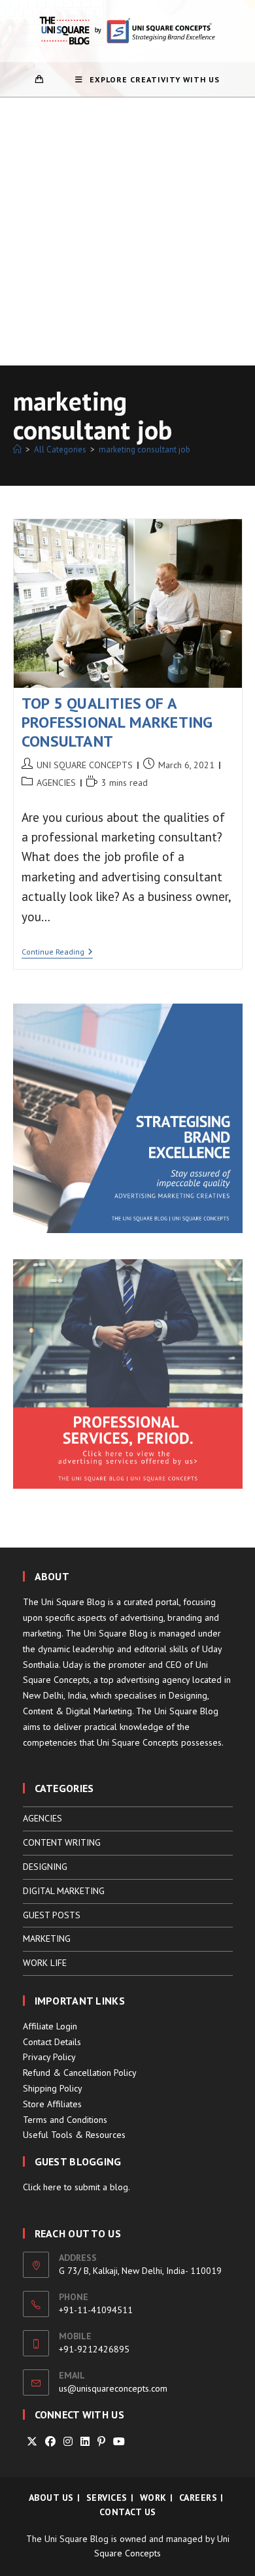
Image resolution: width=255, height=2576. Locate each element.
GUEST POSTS (52, 1915)
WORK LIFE (45, 1963)
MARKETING (47, 1939)
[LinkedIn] (85, 2442)
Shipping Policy (53, 2088)
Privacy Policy (49, 2057)
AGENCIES (56, 783)
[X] (32, 2442)
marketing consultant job (144, 449)
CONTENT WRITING (62, 1842)
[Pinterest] (101, 2442)
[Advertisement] (127, 231)
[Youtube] (119, 2442)
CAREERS (198, 2498)
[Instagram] (68, 2442)
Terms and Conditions (65, 2120)
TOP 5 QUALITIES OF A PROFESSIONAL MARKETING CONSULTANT (117, 722)
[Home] (17, 449)
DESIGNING (45, 1867)
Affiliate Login (50, 2026)
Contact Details (52, 2042)
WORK (153, 2498)
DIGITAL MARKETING (64, 1891)
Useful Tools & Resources (74, 2135)
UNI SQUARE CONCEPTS (85, 765)
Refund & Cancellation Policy (80, 2073)
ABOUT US (51, 2498)
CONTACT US (128, 2512)
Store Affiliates (52, 2104)
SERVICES (107, 2498)
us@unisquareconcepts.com (113, 2388)
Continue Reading (57, 953)
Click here (42, 2187)
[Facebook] (50, 2442)
